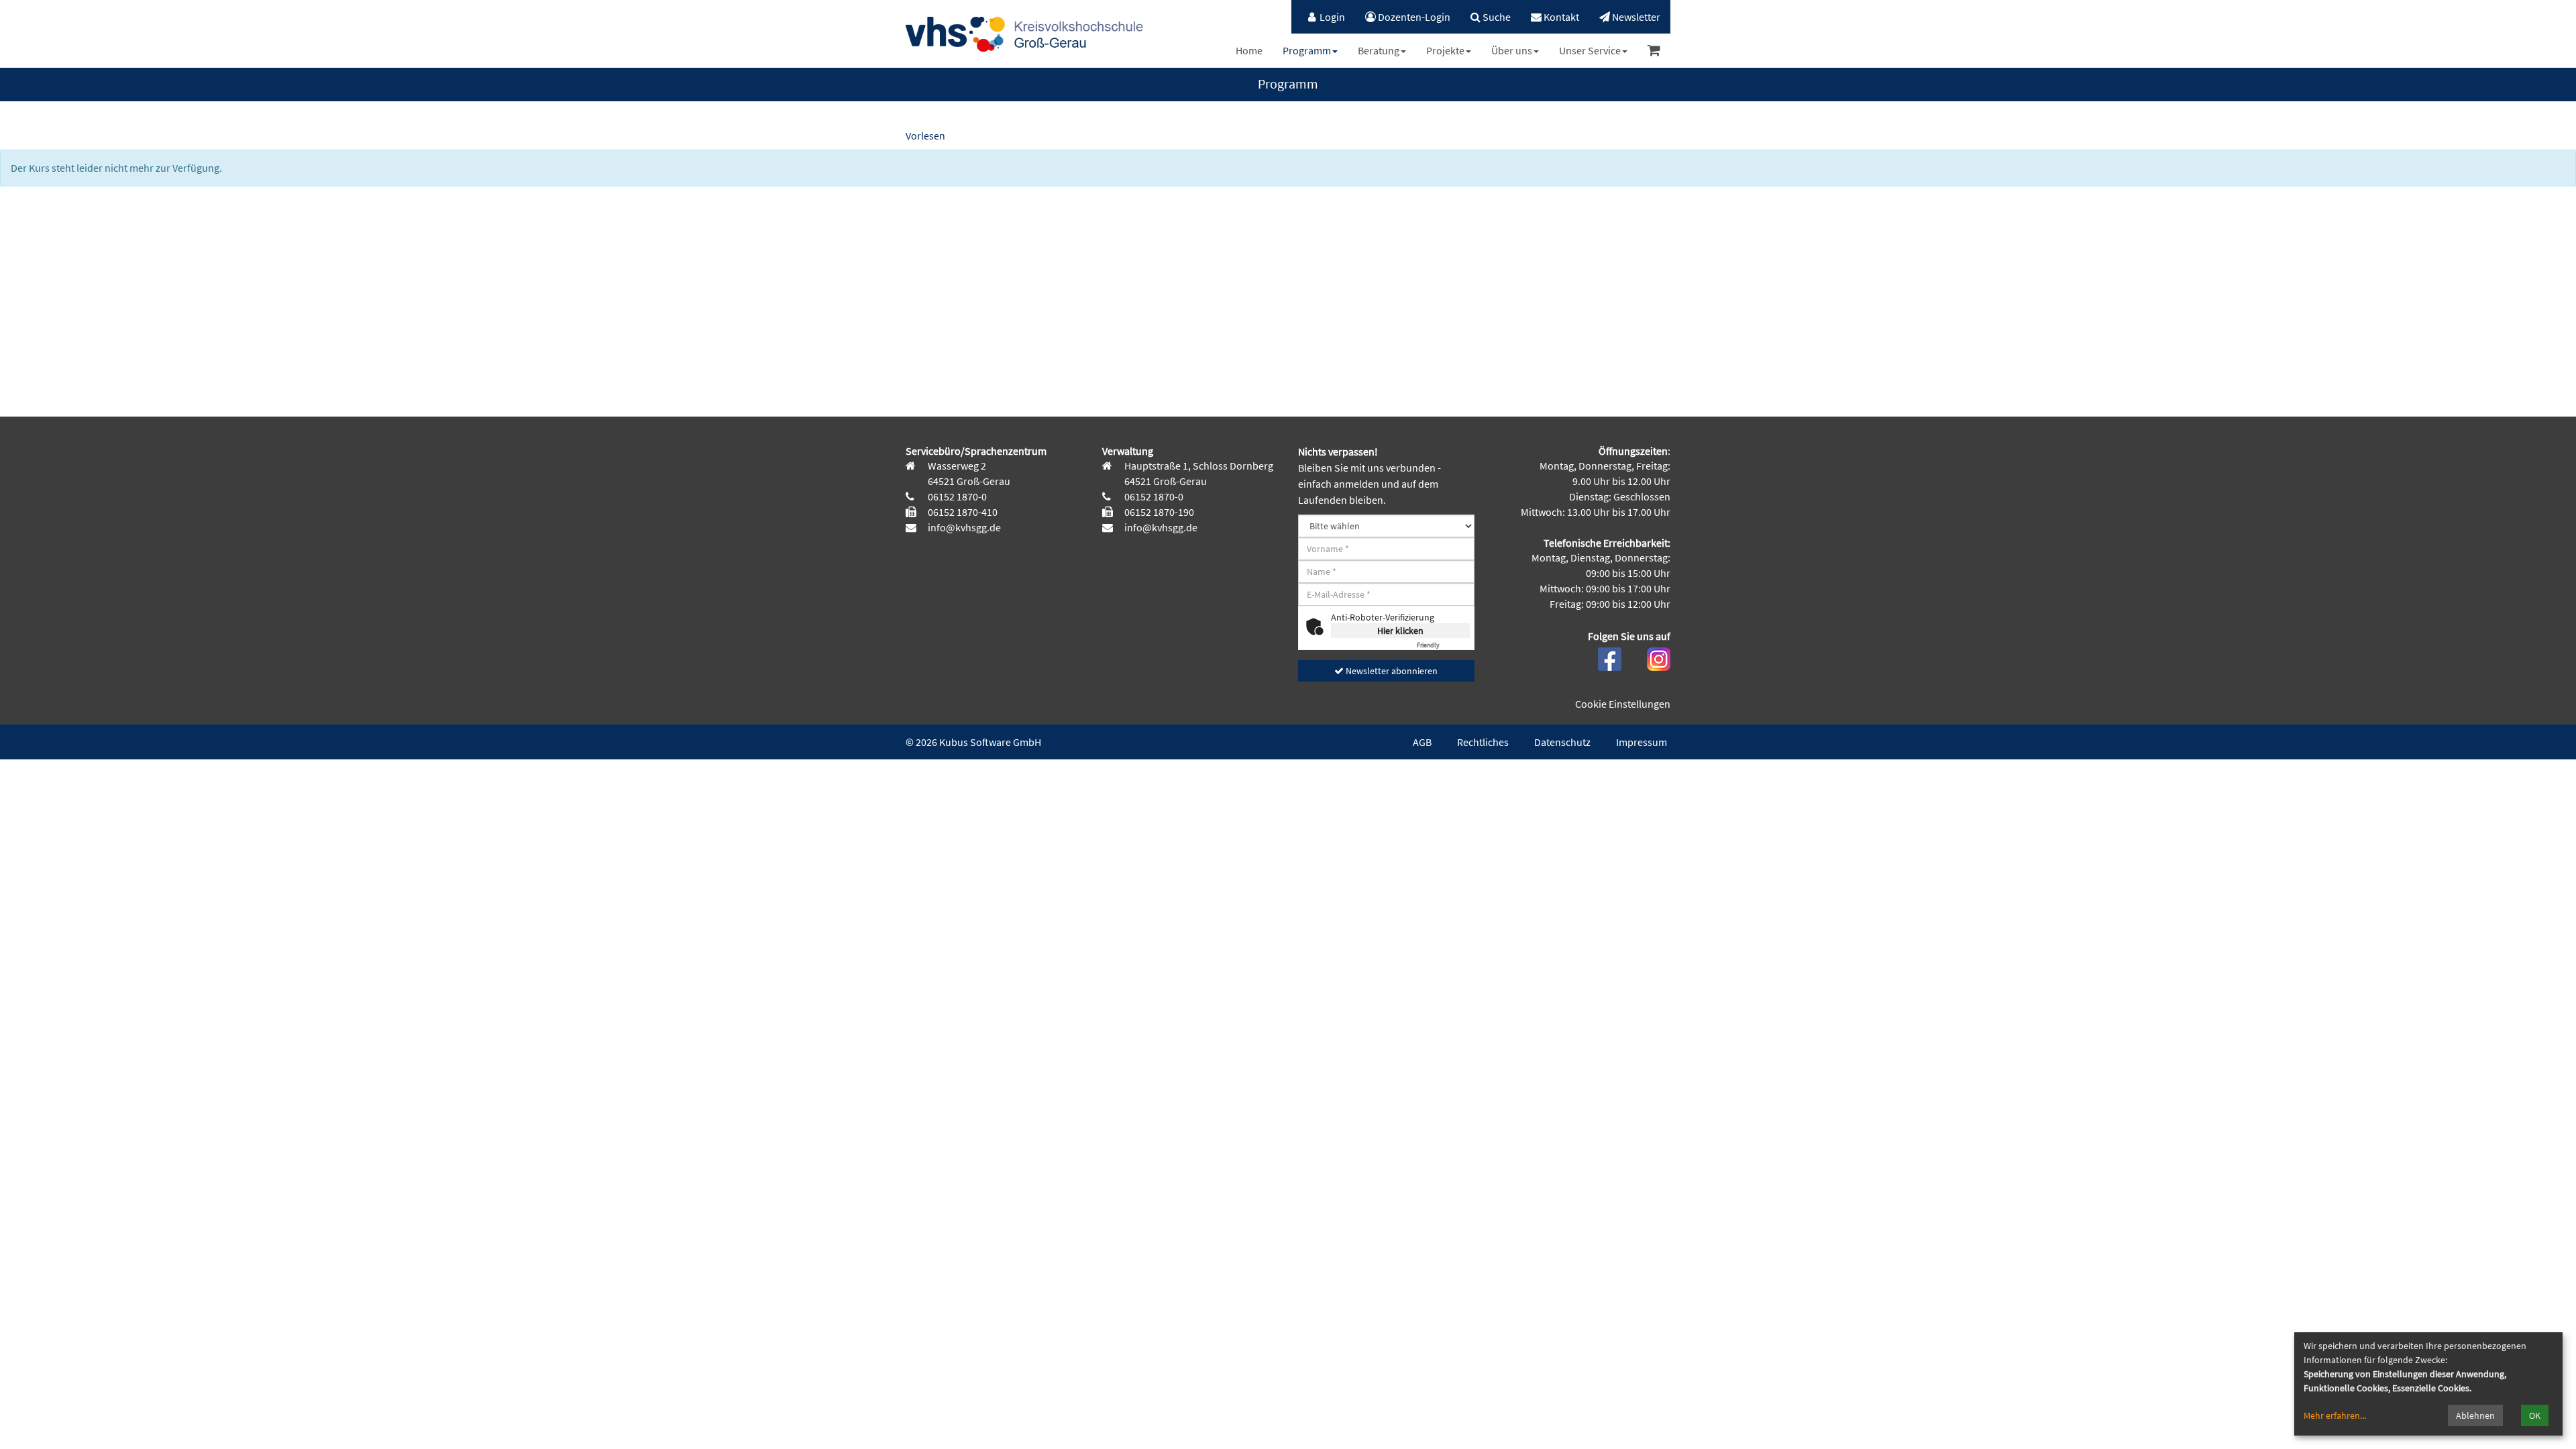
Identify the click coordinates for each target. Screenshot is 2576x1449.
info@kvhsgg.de (963, 527)
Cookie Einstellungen (1623, 704)
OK (2535, 1415)
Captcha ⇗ (1443, 645)
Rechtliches (1483, 742)
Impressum (1642, 742)
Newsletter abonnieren (1391, 671)
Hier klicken (1400, 631)
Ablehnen (2475, 1415)
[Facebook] (1610, 657)
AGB (1422, 742)
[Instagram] (1659, 657)
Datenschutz (1562, 742)
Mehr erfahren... (2335, 1415)
